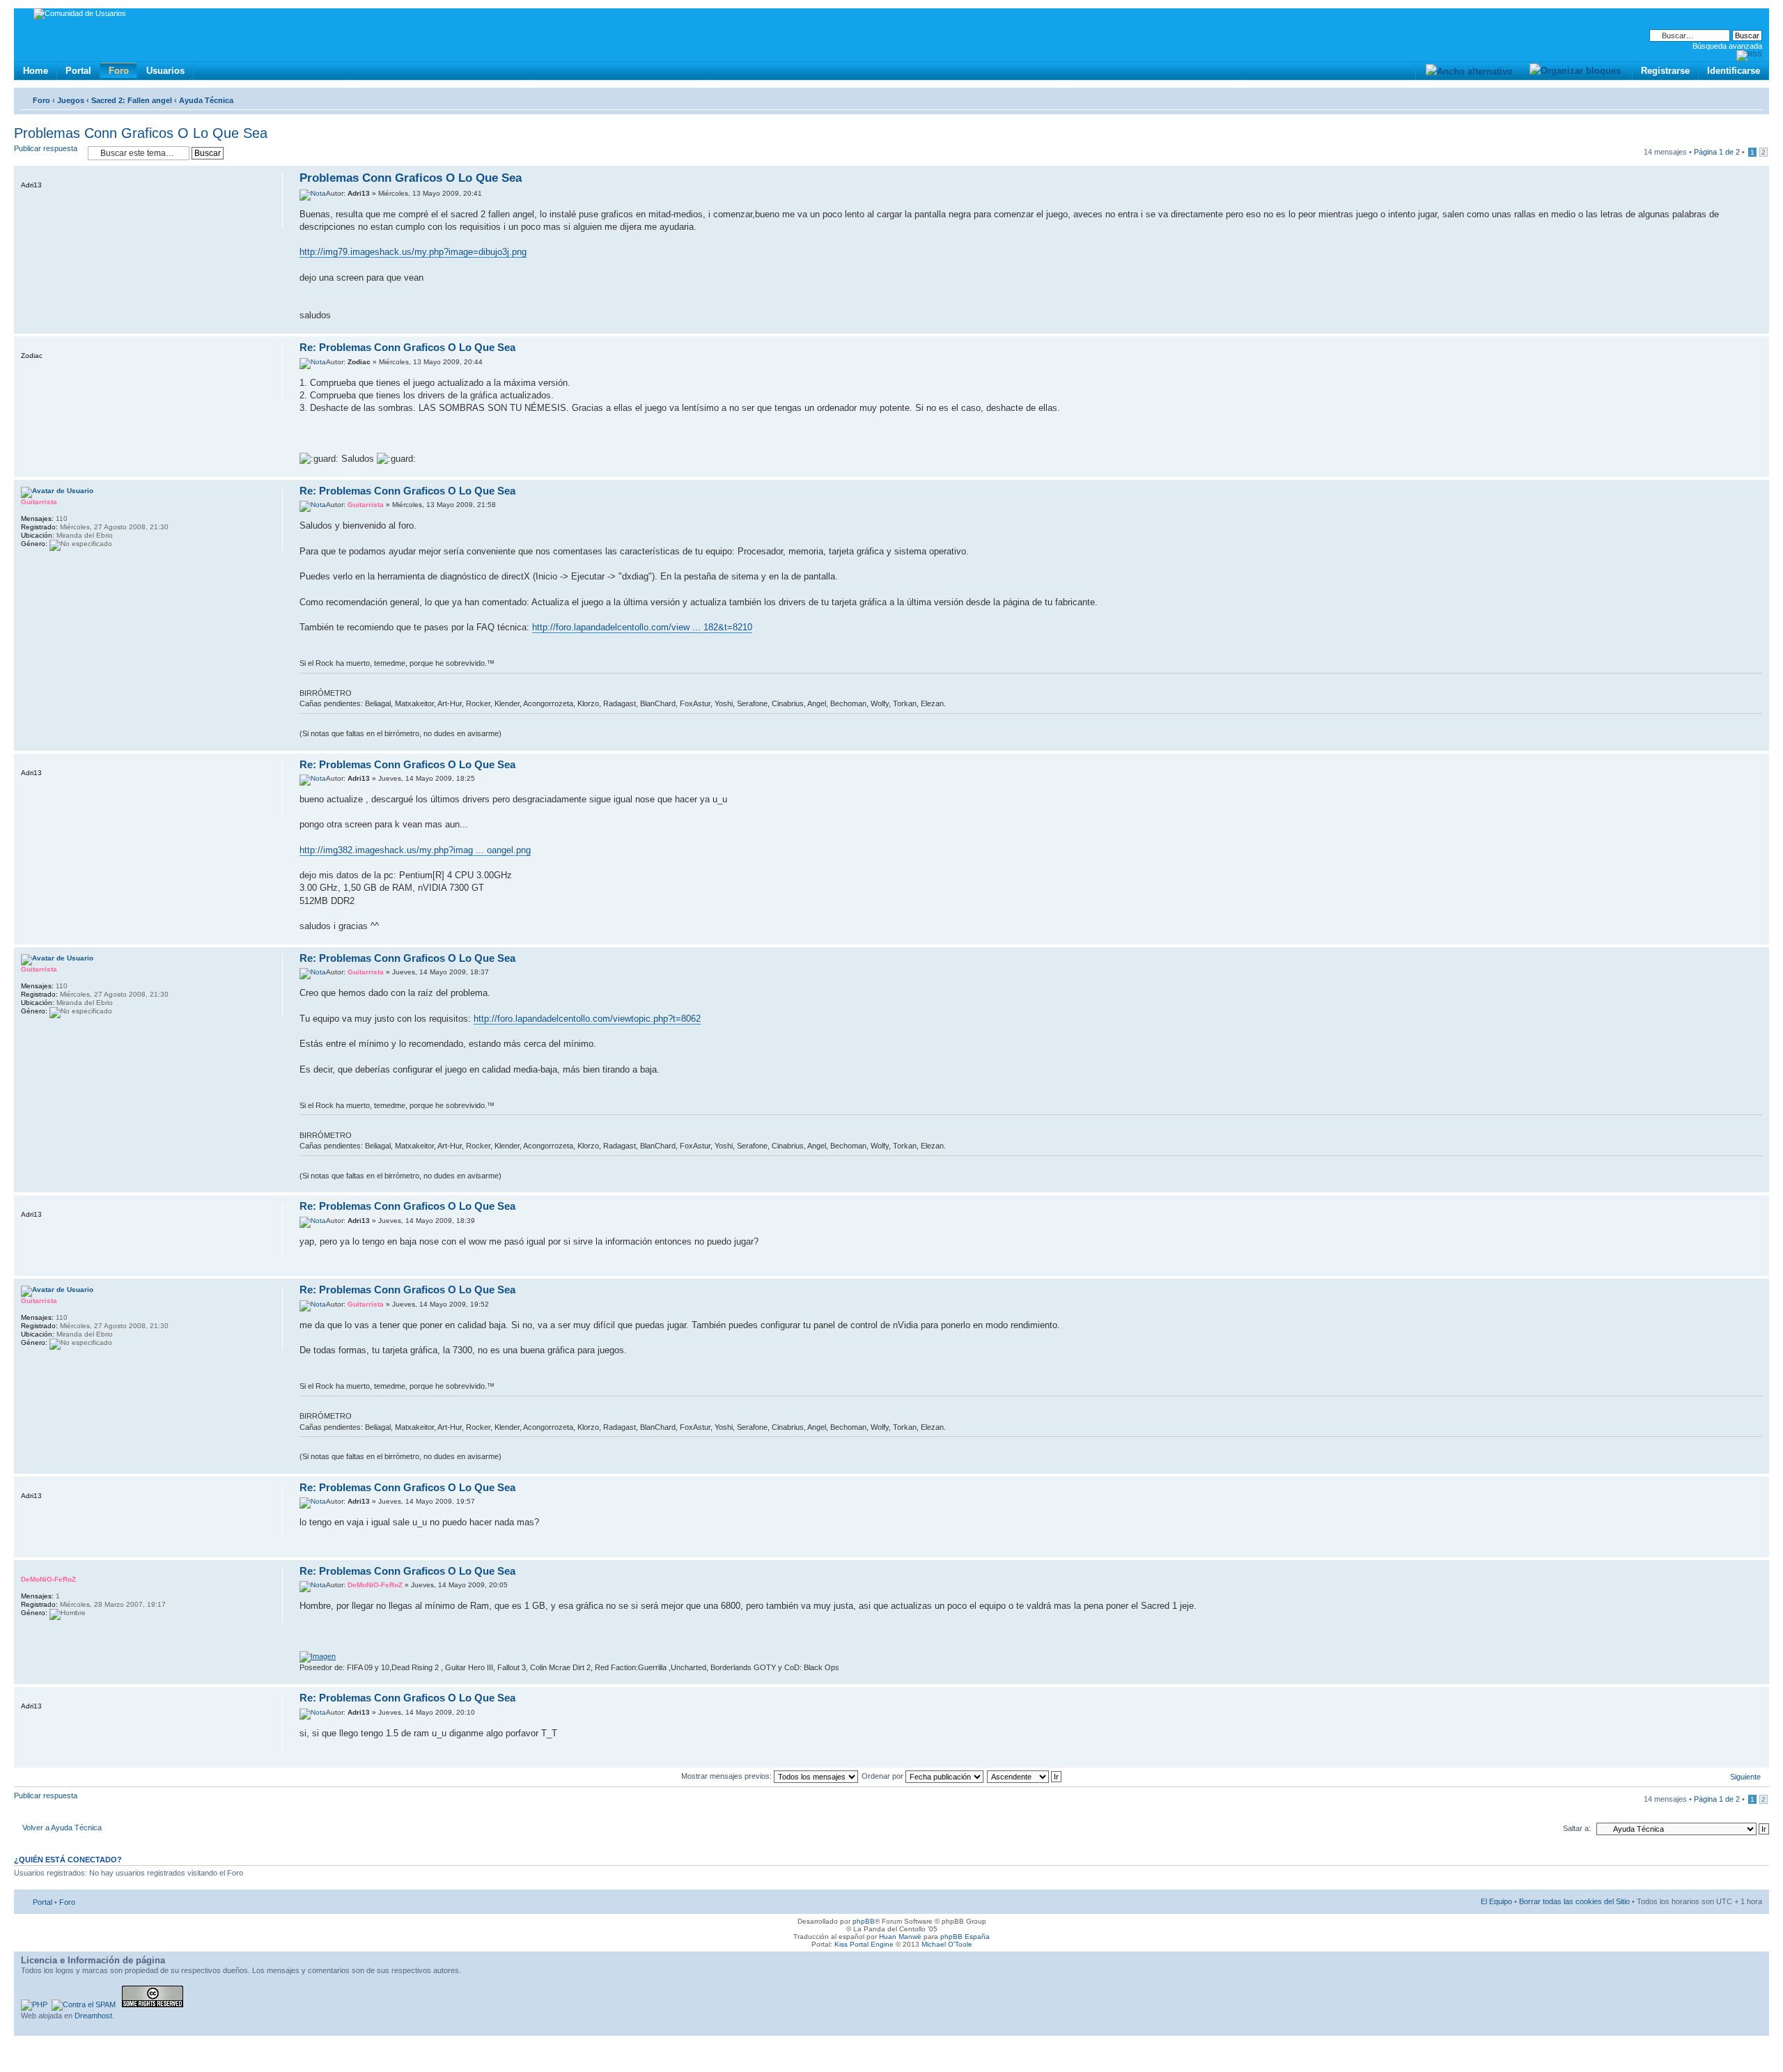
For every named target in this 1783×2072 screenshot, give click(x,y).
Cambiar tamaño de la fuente (1752, 98)
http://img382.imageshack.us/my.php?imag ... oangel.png (415, 850)
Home (36, 71)
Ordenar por (883, 1776)
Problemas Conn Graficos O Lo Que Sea (141, 133)
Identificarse (1734, 71)
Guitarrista (366, 505)
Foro (119, 71)
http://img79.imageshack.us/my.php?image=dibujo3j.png (413, 252)
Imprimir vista (1731, 98)
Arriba (1758, 326)
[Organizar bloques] (1575, 71)
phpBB (864, 1921)
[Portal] (25, 16)
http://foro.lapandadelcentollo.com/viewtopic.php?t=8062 (587, 1019)
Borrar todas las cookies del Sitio (1574, 1901)
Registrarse (1665, 71)
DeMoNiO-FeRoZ (375, 1585)
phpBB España (965, 1937)
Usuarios (165, 71)
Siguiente (1745, 1777)
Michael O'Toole (947, 1944)
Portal (78, 71)
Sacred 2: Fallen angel (132, 100)
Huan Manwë (900, 1937)
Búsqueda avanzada (1727, 46)
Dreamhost (93, 2016)
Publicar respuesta (46, 148)
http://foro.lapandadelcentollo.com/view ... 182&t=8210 (642, 627)
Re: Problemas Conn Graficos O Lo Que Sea (407, 347)
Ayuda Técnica (206, 100)
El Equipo (1496, 1901)
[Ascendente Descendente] (1025, 1776)
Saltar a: (1577, 1828)
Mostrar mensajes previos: (727, 1776)
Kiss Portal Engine (864, 1944)
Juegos (71, 100)
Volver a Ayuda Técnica (62, 1828)
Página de (1717, 152)
